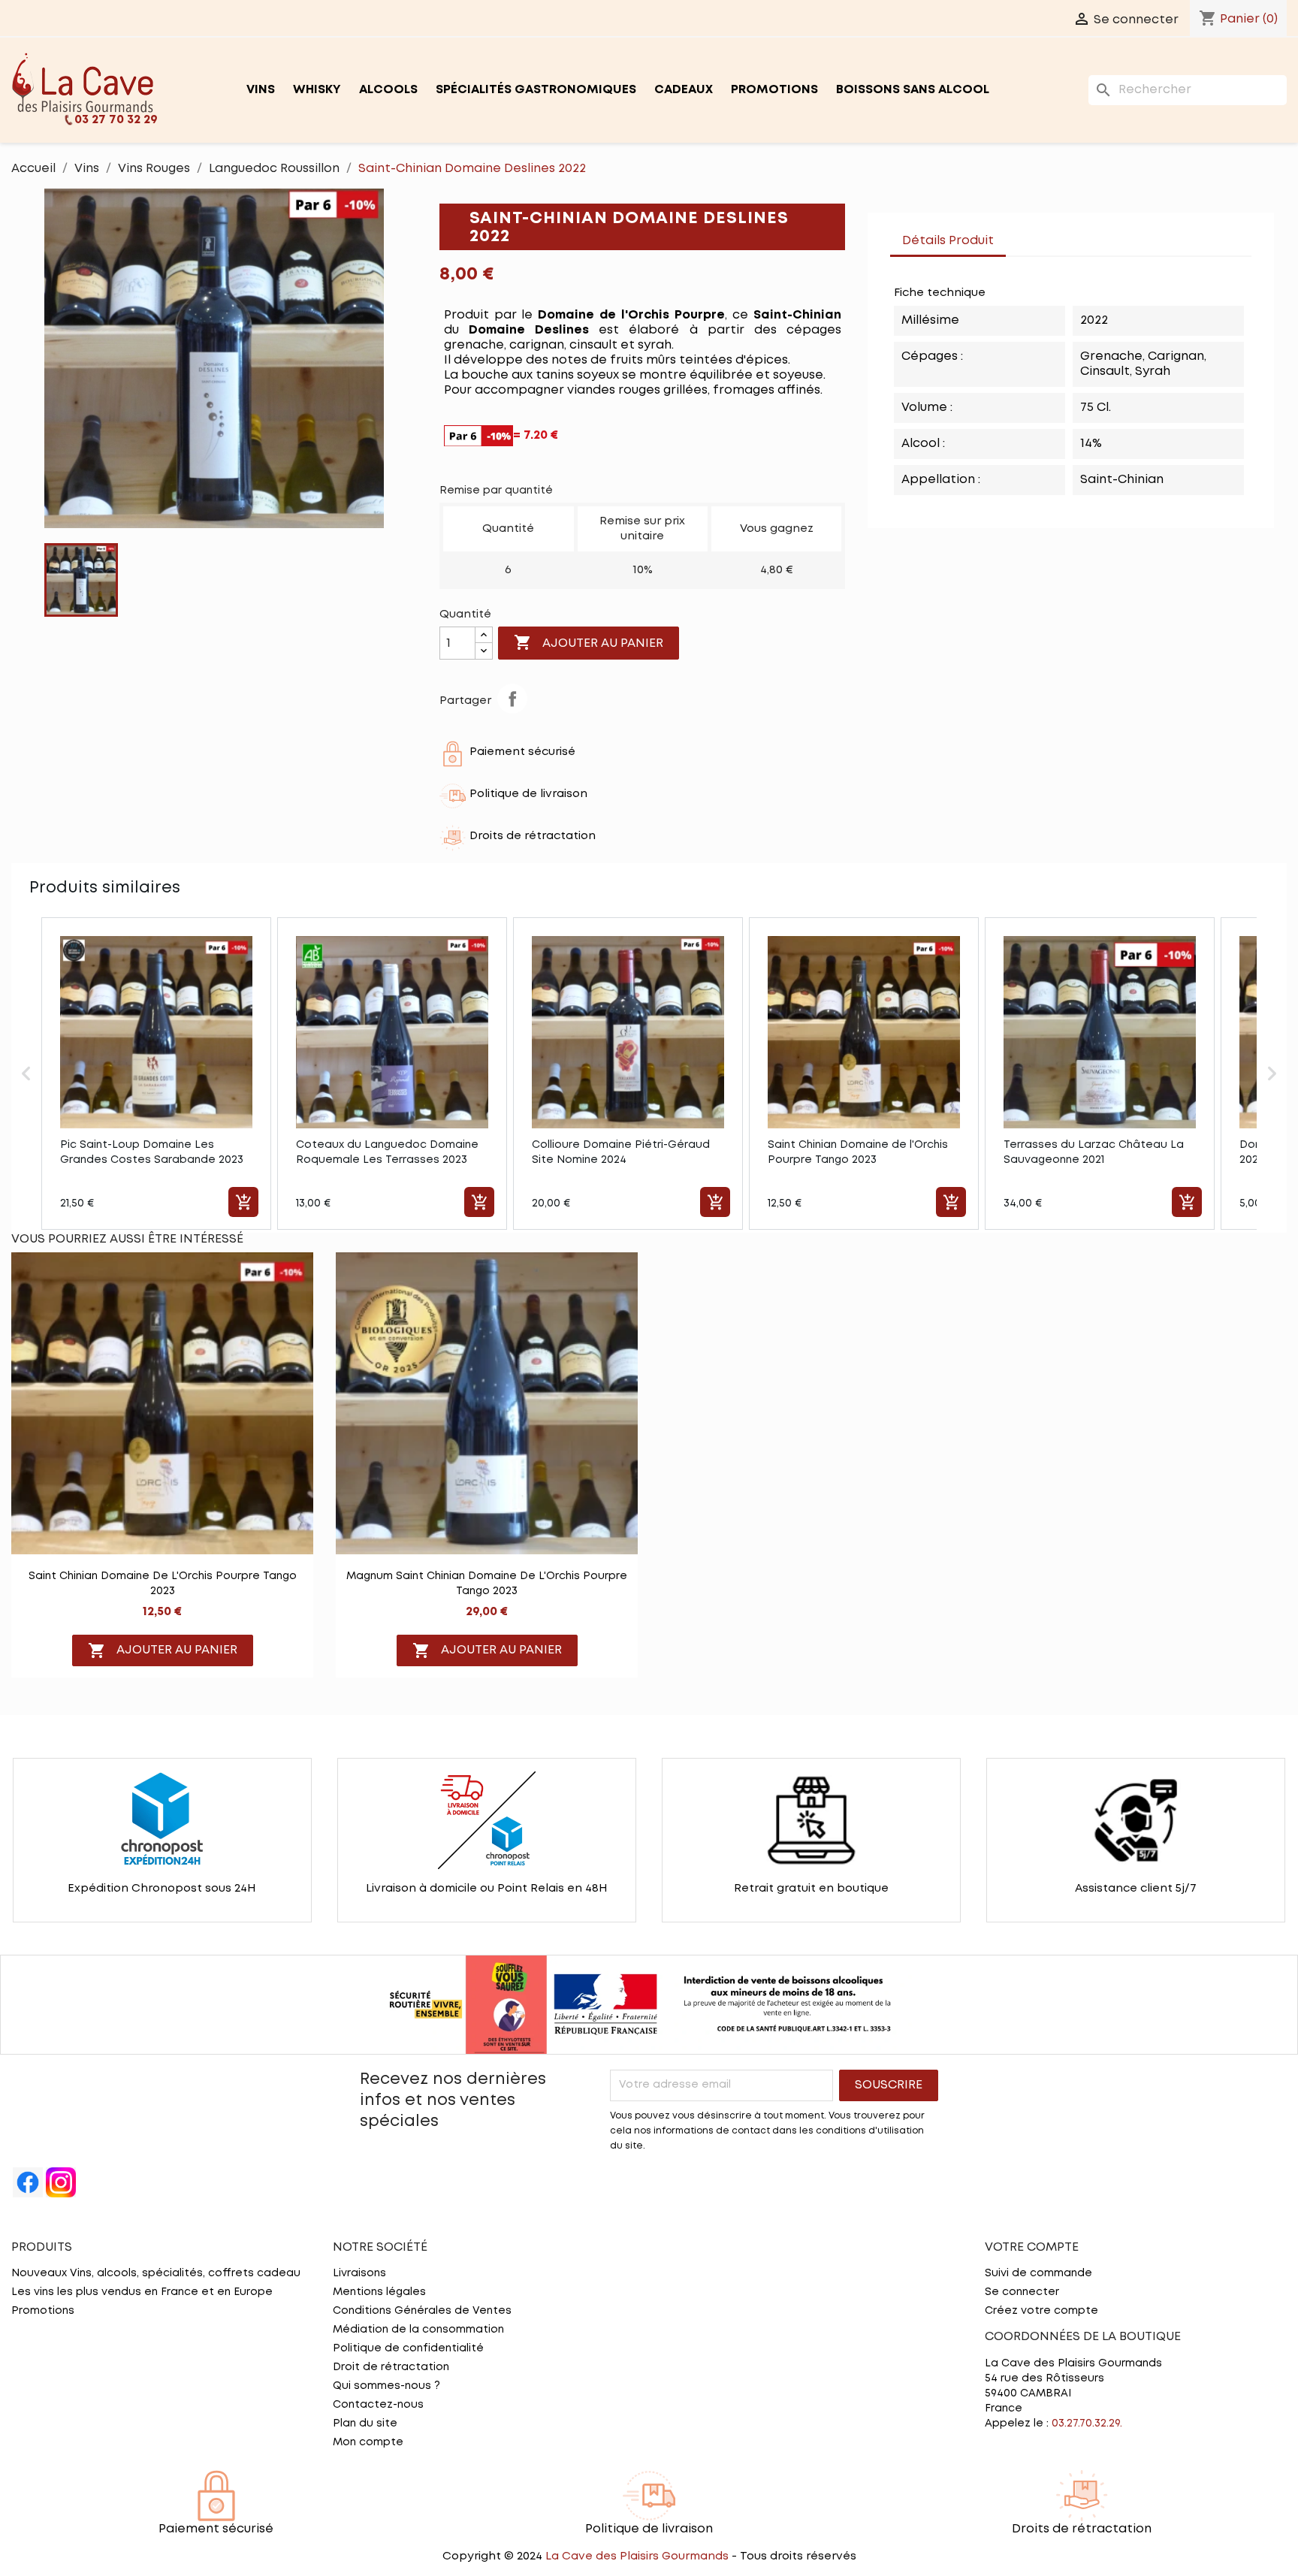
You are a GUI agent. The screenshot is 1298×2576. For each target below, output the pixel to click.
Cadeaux (684, 90)
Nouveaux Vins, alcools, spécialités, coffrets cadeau (156, 2273)
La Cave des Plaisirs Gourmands (638, 2556)
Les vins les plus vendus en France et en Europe (142, 2292)
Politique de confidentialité (408, 2348)
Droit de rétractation (391, 2367)
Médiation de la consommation (418, 2330)
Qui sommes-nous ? (386, 2386)
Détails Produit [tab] (948, 241)
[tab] (1021, 234)
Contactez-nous (378, 2405)
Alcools (388, 90)
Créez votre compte (1041, 2311)
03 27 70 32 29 (116, 120)
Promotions (774, 90)
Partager (512, 699)
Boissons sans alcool (913, 90)
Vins (261, 90)
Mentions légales (379, 2292)
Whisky (317, 90)
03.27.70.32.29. (1087, 2423)
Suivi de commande (1038, 2273)
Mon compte (368, 2442)
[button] (26, 1074)
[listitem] (156, 1074)
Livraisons (359, 2273)
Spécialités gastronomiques (536, 90)
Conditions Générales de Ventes (422, 2311)
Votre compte (1032, 2247)
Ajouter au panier (589, 642)
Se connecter (1022, 2292)
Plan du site (365, 2423)
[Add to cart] (243, 1202)
